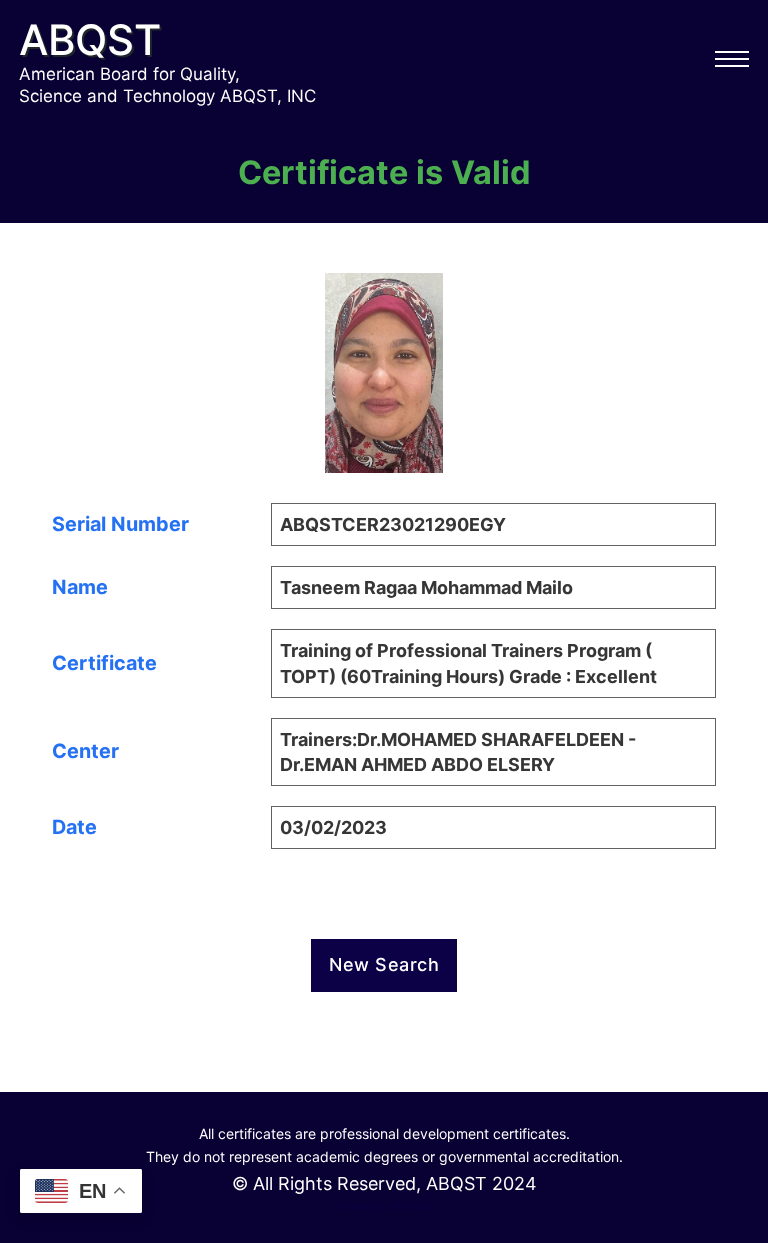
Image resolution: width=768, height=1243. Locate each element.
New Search (384, 964)
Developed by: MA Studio (384, 1206)
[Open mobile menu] (732, 59)
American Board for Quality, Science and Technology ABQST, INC (167, 85)
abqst (90, 39)
